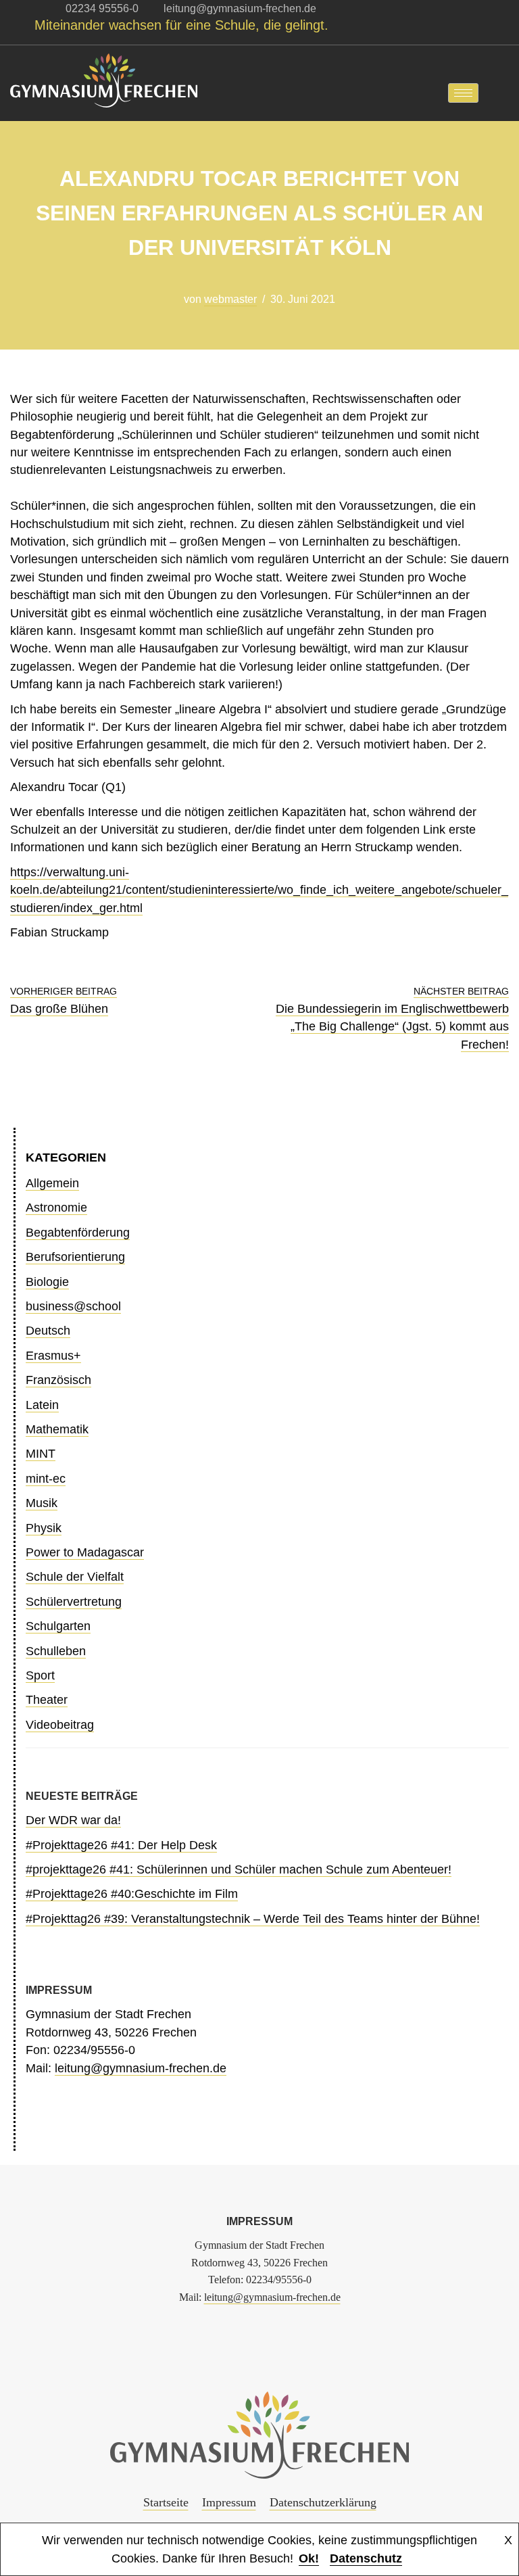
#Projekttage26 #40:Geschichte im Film (132, 1894)
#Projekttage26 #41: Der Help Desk (121, 1845)
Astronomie (56, 1208)
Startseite (166, 2502)
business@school (73, 1306)
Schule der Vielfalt (75, 1577)
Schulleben (56, 1651)
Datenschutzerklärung (323, 2502)
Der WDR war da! (73, 1820)
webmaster (230, 299)
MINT (41, 1454)
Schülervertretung (74, 1602)
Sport (40, 1675)
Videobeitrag (60, 1725)
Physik (44, 1528)
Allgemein (52, 1183)
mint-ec (46, 1479)
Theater (47, 1700)
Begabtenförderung (78, 1233)
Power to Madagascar (85, 1552)
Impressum (229, 2502)
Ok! (309, 2558)
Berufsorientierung (75, 1257)
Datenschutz (366, 2558)
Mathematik (57, 1429)
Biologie (47, 1282)
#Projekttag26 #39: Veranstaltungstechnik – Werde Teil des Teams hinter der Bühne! (253, 1919)
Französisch (58, 1380)
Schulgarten (58, 1626)
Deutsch (48, 1331)
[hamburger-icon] (463, 93)
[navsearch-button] (499, 93)
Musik (42, 1503)
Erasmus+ (53, 1356)
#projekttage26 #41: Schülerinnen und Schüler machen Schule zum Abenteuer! (239, 1869)
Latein (42, 1405)
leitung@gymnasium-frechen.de (141, 2068)
